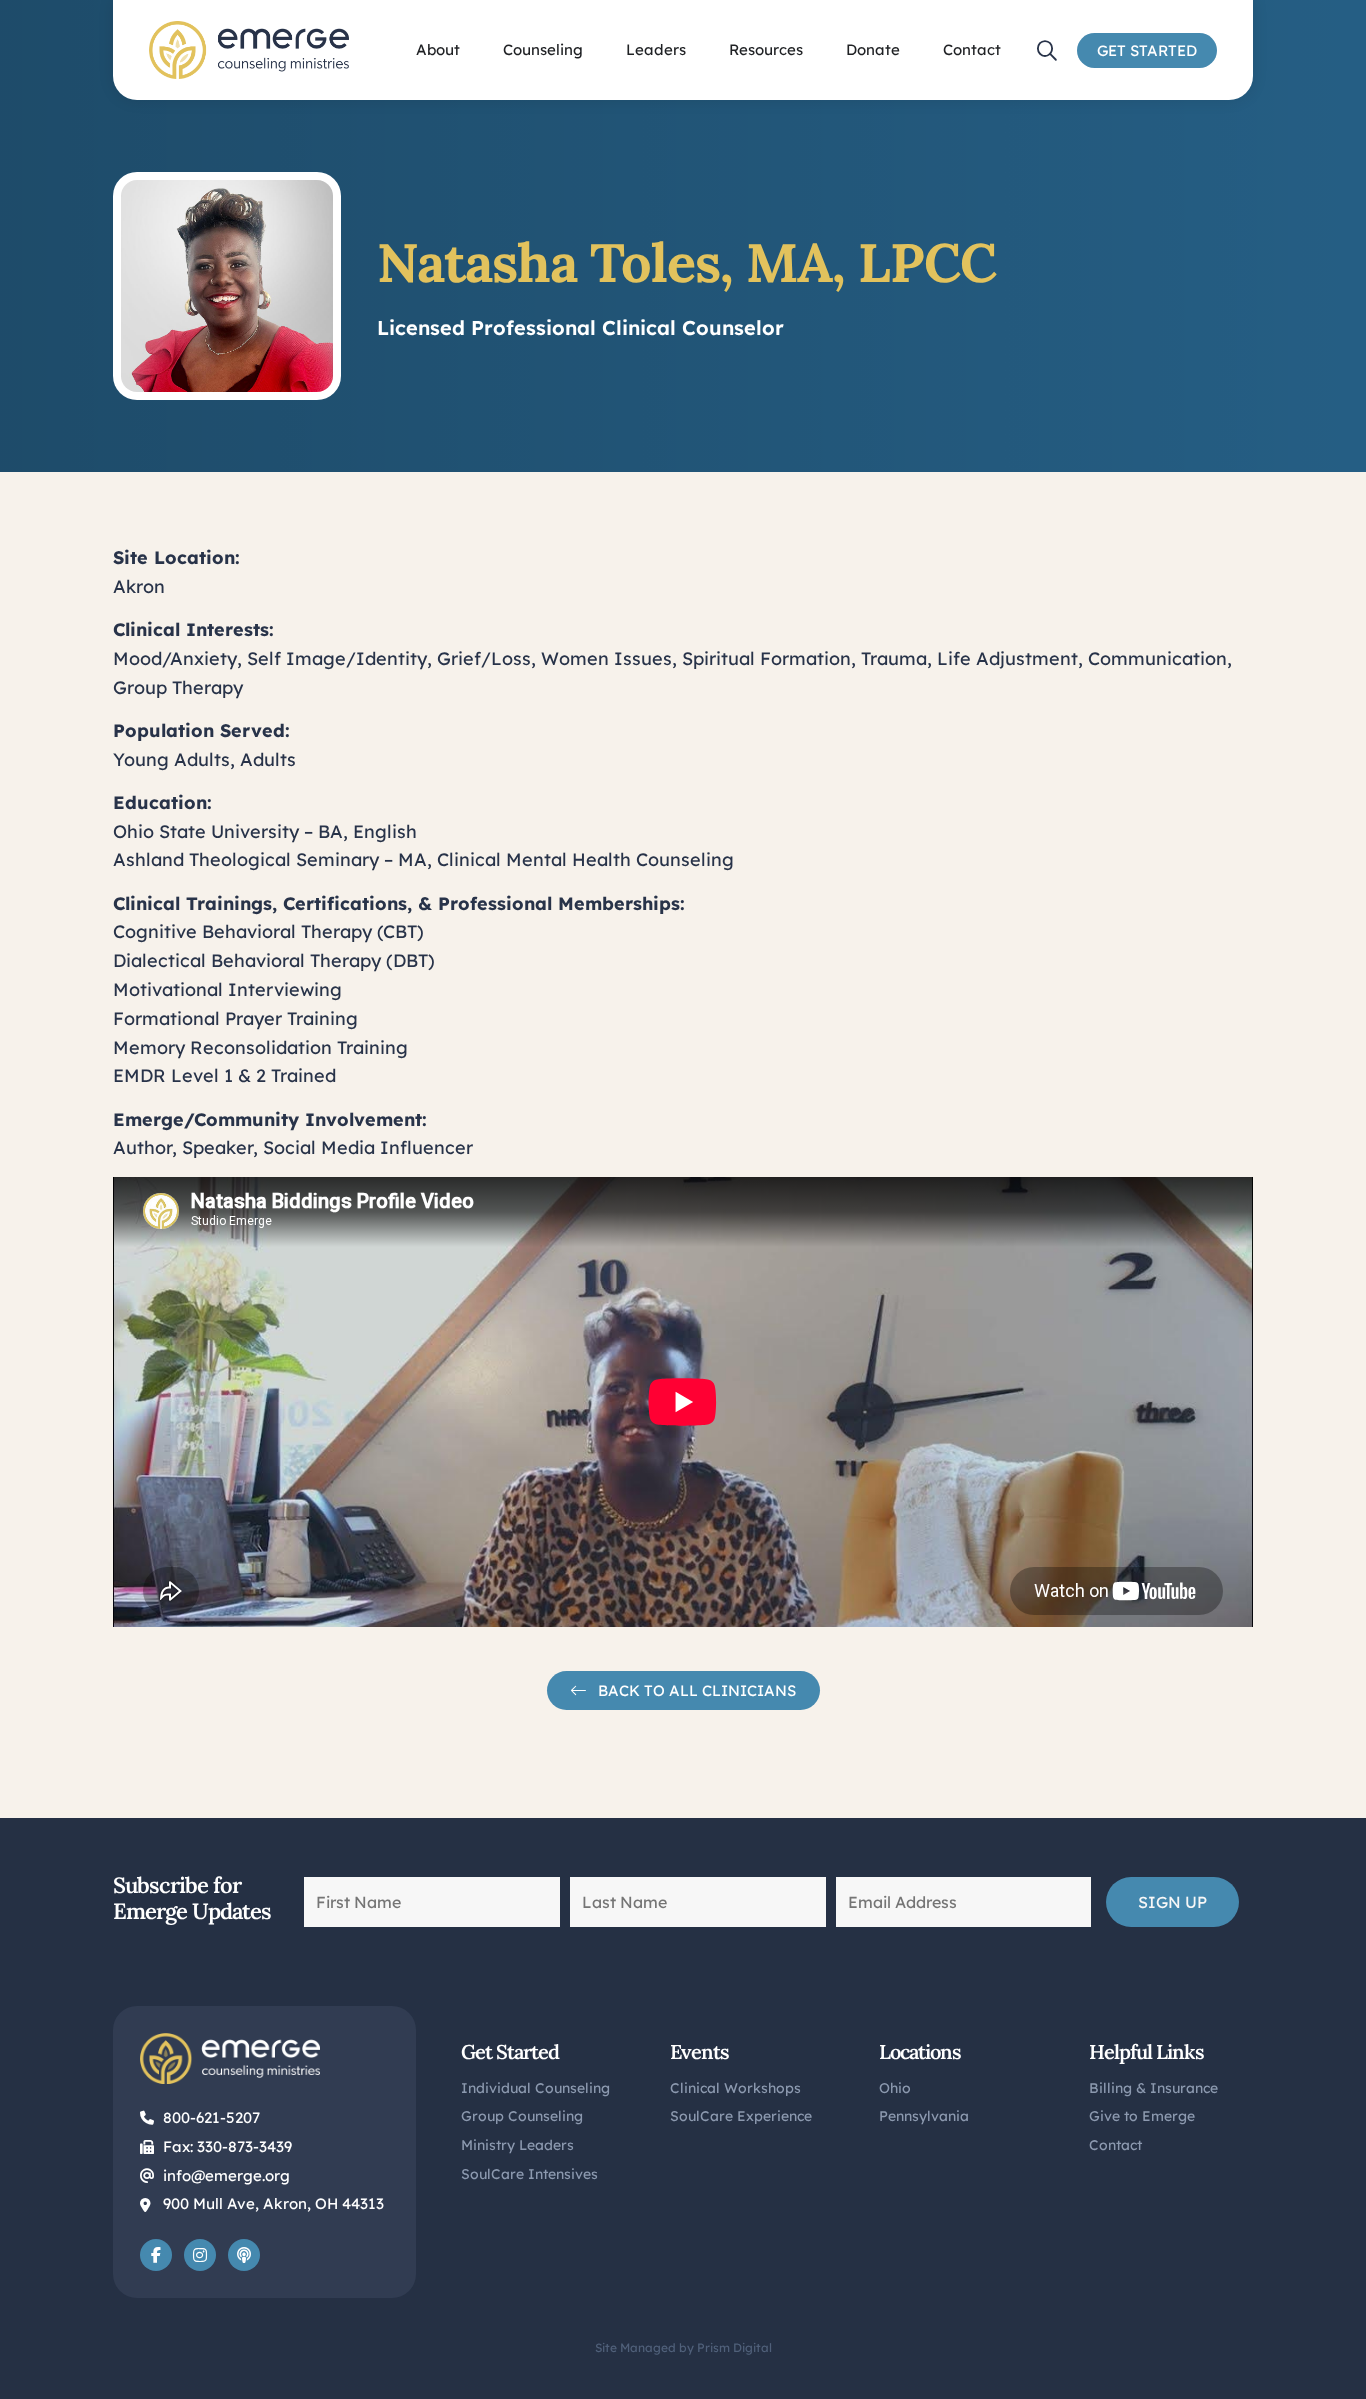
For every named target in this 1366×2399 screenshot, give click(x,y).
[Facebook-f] (156, 2255)
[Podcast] (244, 2255)
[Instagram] (200, 2255)
